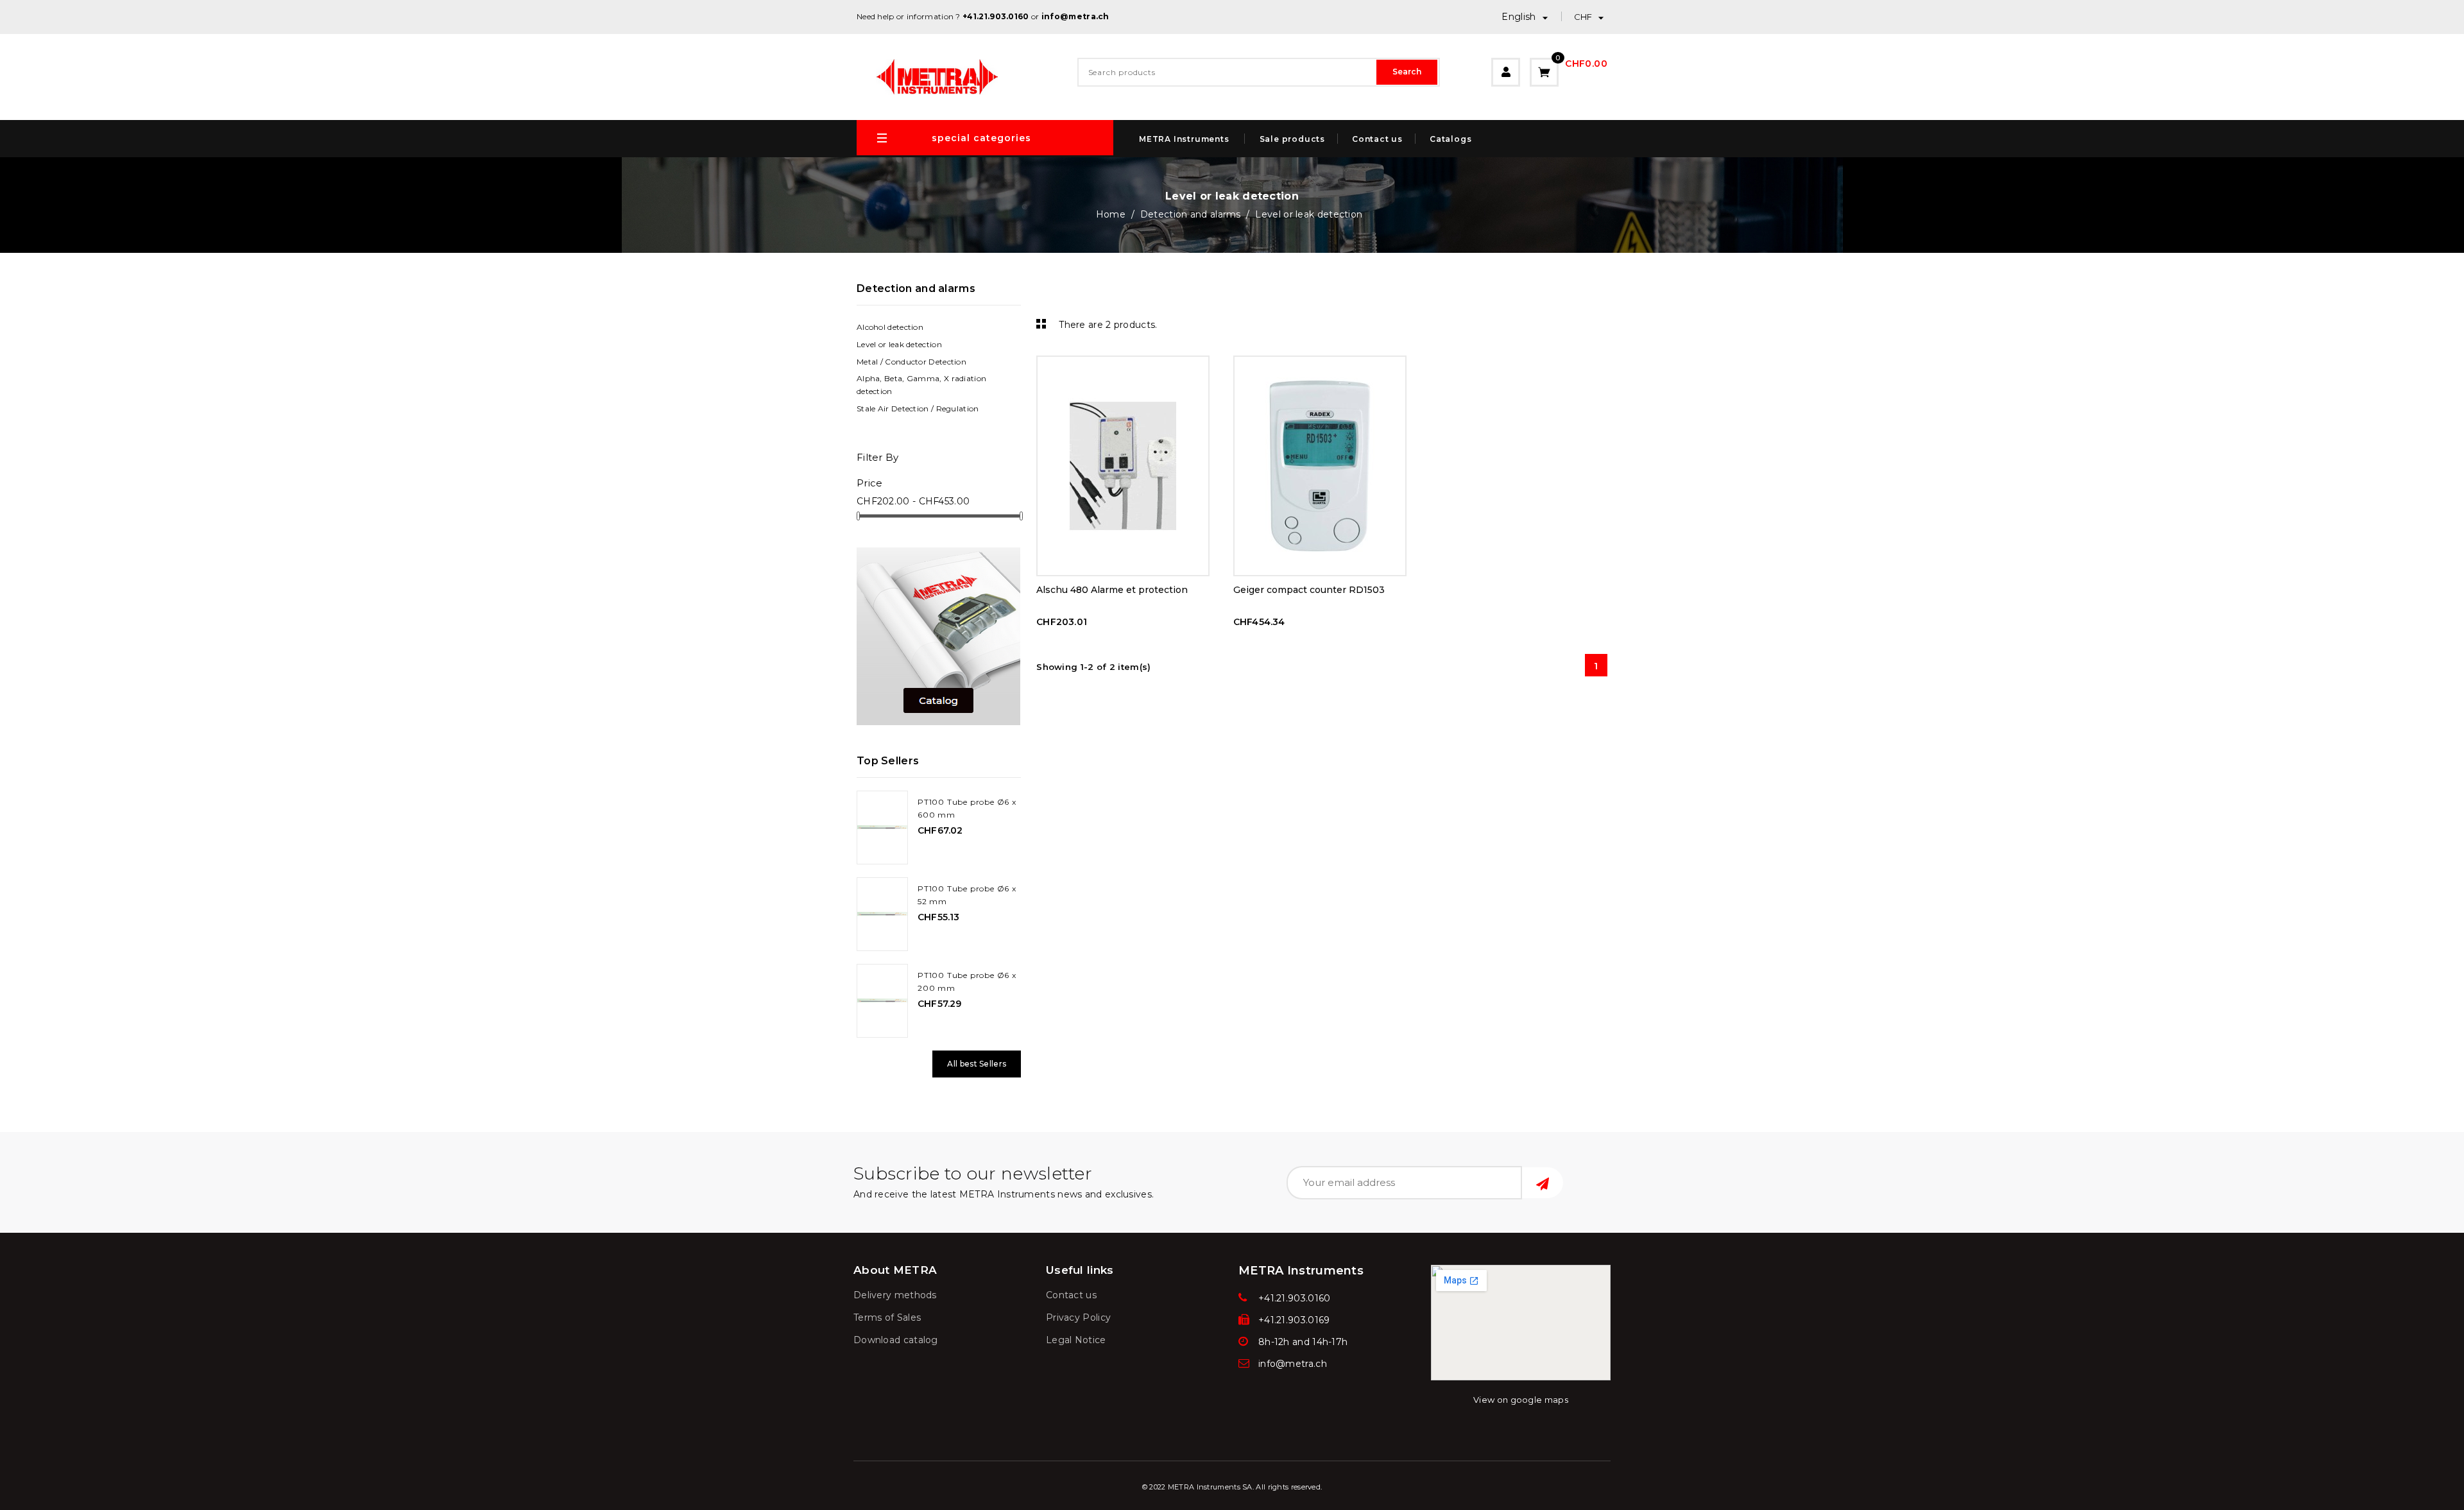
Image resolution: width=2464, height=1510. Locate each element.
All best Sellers (977, 1064)
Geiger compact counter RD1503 (1309, 590)
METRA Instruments (1184, 139)
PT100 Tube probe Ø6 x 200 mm (967, 982)
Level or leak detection (899, 344)
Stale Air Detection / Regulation (918, 408)
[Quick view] (1123, 368)
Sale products (1292, 139)
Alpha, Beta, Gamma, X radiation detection (921, 385)
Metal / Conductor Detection (911, 362)
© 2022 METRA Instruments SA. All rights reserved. (1232, 1487)
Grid (1039, 323)
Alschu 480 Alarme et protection (1112, 590)
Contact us (1377, 139)
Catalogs (1450, 139)
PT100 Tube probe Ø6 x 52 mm (967, 895)
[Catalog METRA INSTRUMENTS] (938, 636)
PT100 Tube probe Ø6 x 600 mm (967, 808)
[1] (1543, 1183)
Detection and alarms (916, 288)
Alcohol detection (890, 327)
